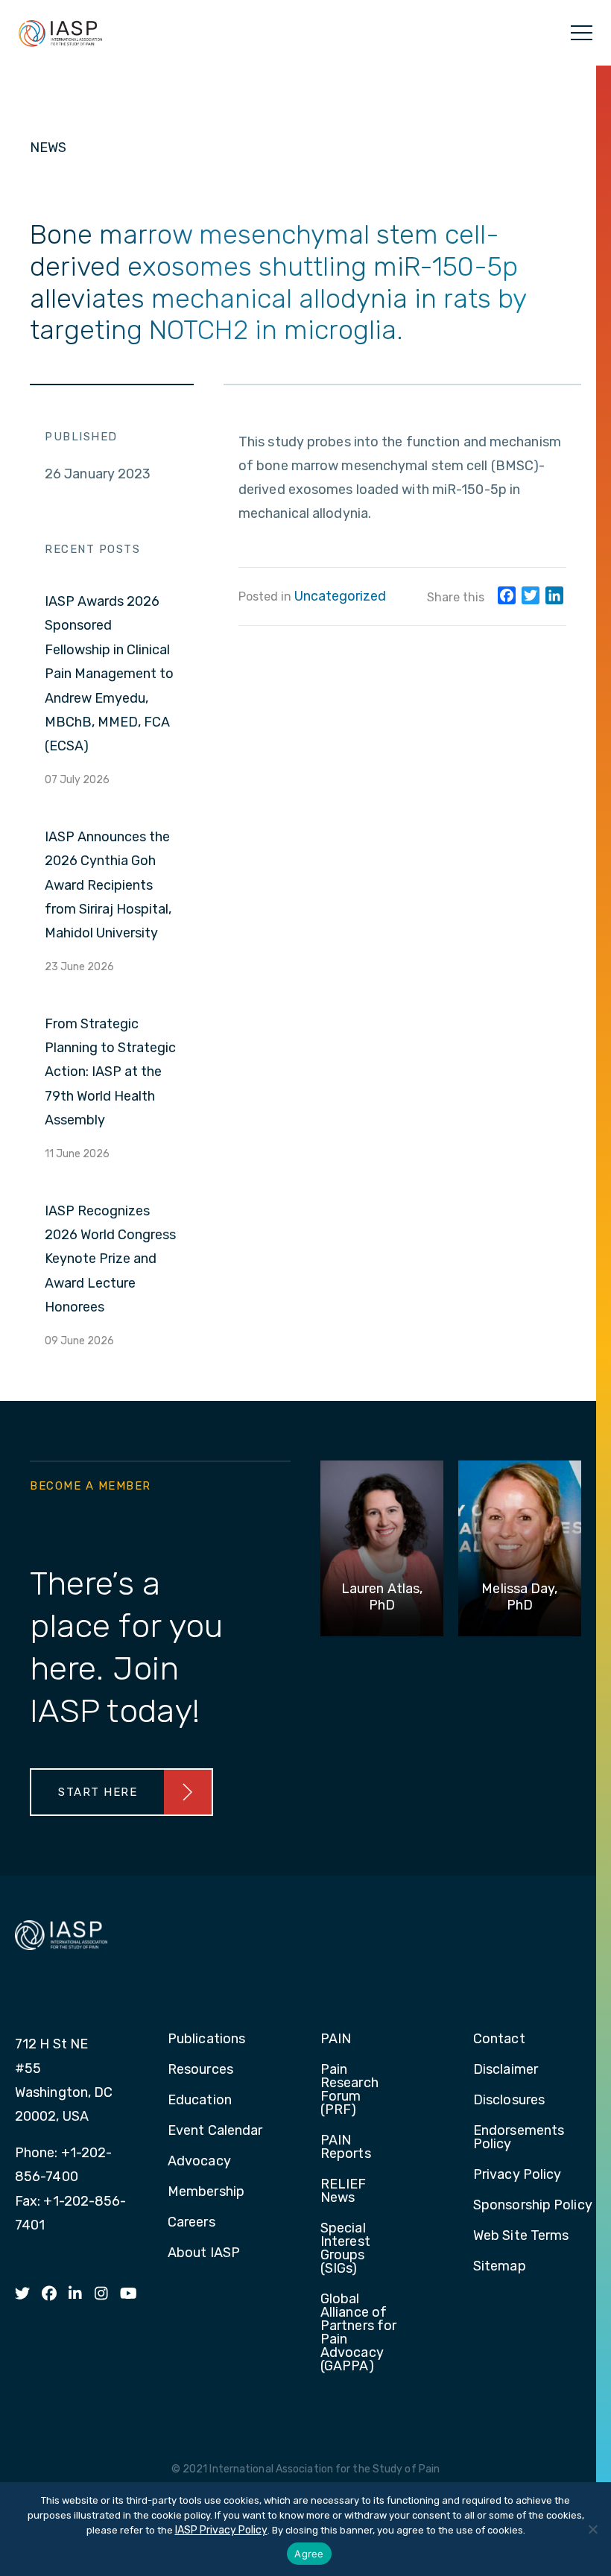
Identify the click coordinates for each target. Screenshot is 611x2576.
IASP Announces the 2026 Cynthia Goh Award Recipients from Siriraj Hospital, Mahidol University (108, 885)
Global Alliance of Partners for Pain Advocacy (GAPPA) (358, 2333)
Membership (206, 2192)
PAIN (336, 2039)
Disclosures (509, 2101)
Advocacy (199, 2162)
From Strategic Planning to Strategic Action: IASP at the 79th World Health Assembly (110, 1072)
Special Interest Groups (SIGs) (345, 2249)
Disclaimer (506, 2070)
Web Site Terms (521, 2236)
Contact (499, 2039)
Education (200, 2101)
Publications (206, 2039)
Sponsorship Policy (533, 2206)
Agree (309, 2554)
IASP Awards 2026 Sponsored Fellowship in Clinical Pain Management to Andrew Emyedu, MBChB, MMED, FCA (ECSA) (109, 674)
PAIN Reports (346, 2148)
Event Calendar (215, 2131)
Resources (200, 2070)
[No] (592, 2529)
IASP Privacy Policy (221, 2530)
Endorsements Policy (519, 2138)
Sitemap (500, 2267)
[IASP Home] (60, 33)
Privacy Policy (517, 2175)
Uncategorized (340, 596)
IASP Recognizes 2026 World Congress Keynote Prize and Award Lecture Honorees (110, 1259)
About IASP (204, 2253)
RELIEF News (344, 2192)
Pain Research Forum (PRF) (349, 2090)
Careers (191, 2223)
